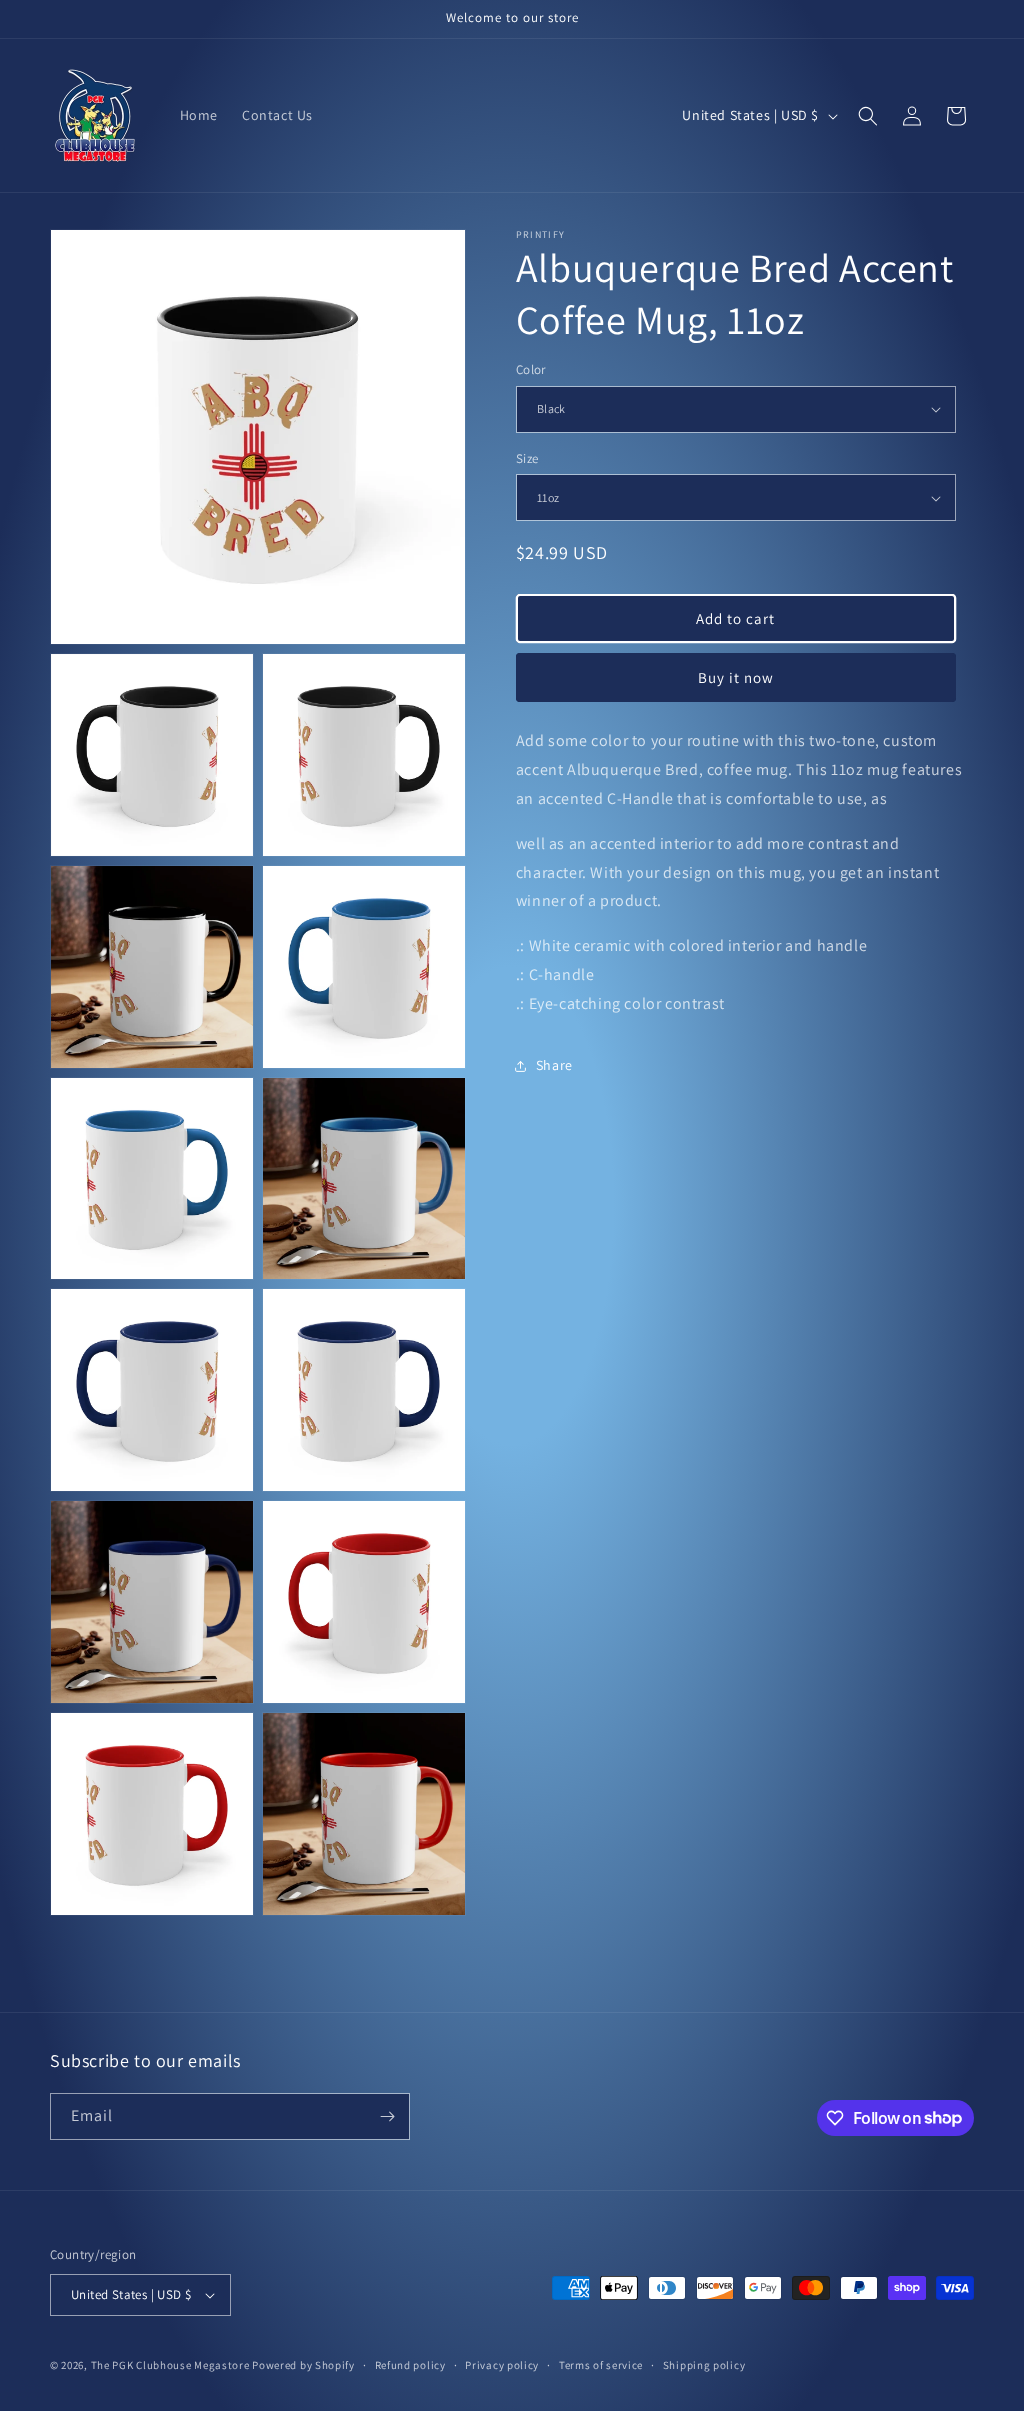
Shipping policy (704, 2365)
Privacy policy (502, 2365)
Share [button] (554, 1065)
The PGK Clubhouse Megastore (170, 2365)
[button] (868, 116)
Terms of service (601, 2365)
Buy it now (736, 677)
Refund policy (410, 2365)
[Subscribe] (387, 2116)
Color (531, 369)
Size (527, 458)
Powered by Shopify (303, 2365)
